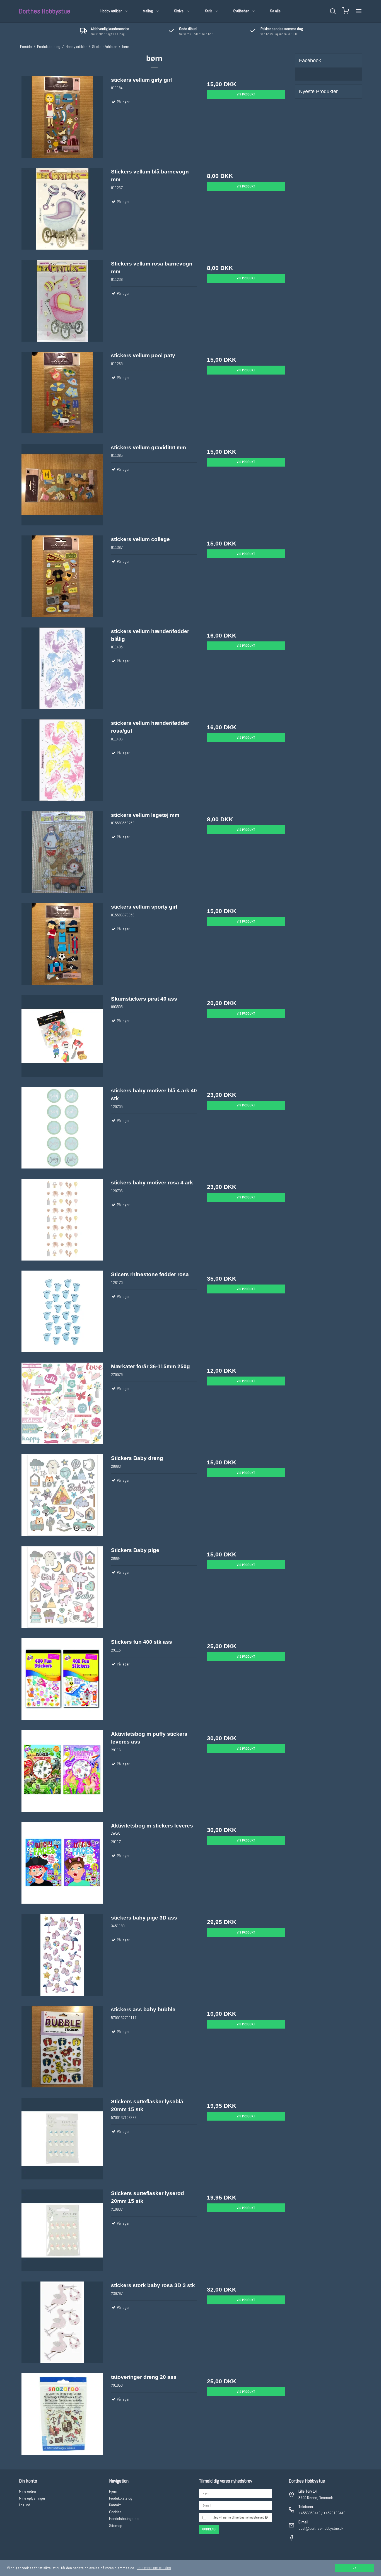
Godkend (209, 2529)
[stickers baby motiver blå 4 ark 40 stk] (62, 1130)
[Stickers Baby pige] (62, 1589)
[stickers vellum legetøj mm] (62, 854)
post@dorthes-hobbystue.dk (321, 2528)
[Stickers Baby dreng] (62, 1497)
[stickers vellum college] (62, 579)
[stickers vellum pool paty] (62, 395)
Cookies (115, 2512)
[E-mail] (235, 2505)
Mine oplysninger (32, 2498)
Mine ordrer (28, 2491)
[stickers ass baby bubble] (62, 2049)
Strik (208, 11)
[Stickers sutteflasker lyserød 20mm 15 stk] (62, 2233)
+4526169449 (334, 2513)
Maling (148, 11)
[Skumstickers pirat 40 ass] (62, 1038)
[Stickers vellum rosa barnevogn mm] (62, 303)
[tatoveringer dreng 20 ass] (62, 2416)
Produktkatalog (121, 2498)
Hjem (113, 2491)
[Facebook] (291, 2539)
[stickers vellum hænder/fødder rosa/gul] (62, 762)
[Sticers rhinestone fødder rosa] (62, 1314)
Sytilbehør (241, 11)
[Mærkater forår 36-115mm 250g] (62, 1406)
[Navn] (235, 2493)
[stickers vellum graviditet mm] (62, 487)
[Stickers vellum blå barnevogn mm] (62, 211)
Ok (354, 2568)
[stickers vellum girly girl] (62, 119)
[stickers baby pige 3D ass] (62, 1957)
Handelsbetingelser (124, 2519)
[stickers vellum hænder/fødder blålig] (62, 671)
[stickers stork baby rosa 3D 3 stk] (62, 2325)
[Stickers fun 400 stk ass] (62, 1681)
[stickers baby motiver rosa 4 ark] (62, 1222)
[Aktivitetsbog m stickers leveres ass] (62, 1865)
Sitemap (116, 2526)
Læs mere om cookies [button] (154, 2568)
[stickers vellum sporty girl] (62, 946)
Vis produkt (246, 94)
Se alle (275, 11)
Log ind (25, 2505)
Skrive (179, 11)
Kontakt (115, 2505)
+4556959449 (309, 2513)
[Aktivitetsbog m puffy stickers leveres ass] (62, 1773)
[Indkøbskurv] (346, 11)
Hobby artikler (111, 11)
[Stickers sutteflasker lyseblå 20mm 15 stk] (62, 2141)
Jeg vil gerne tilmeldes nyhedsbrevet (239, 2517)
